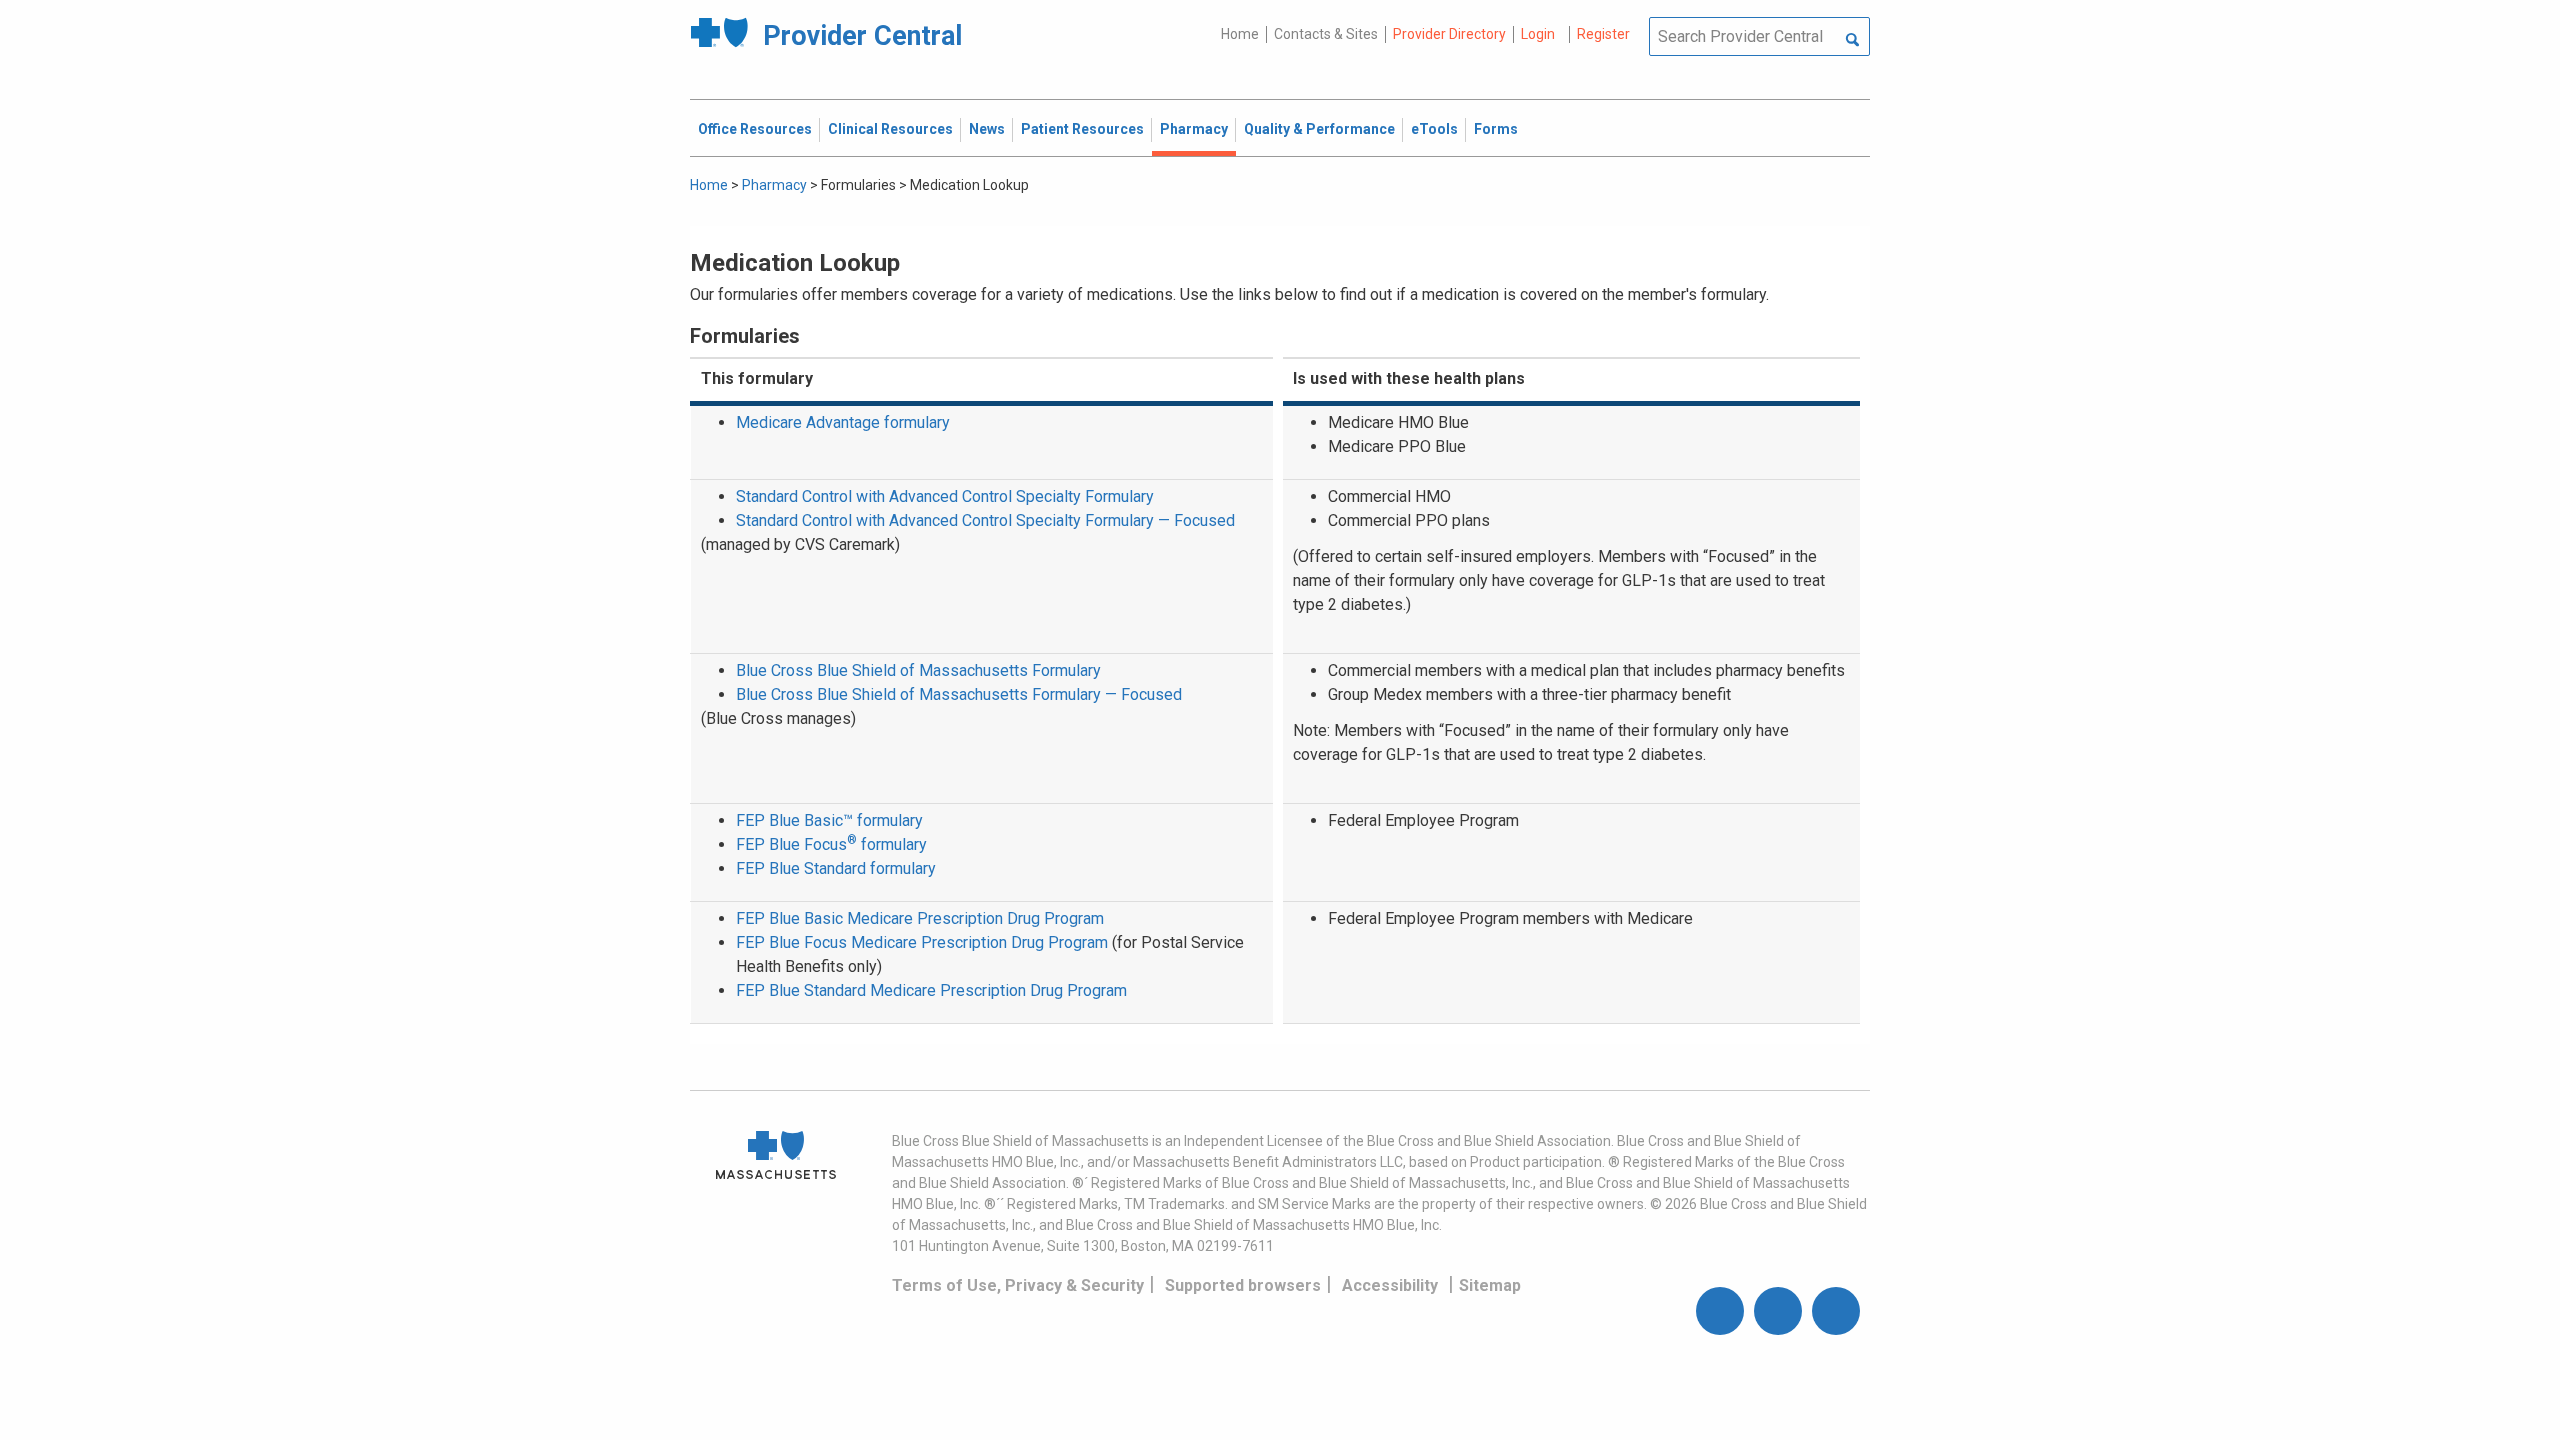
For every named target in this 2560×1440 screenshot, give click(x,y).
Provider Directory (1449, 34)
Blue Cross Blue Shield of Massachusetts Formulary (918, 670)
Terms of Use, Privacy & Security (1018, 1285)
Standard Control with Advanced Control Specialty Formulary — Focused (985, 520)
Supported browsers (1243, 1285)
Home (1240, 34)
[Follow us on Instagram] (1778, 1311)
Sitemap (1490, 1285)
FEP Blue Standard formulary (836, 868)
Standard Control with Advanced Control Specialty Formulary (945, 496)
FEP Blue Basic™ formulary (829, 820)
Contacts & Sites (1326, 34)
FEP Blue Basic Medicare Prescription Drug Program (920, 918)
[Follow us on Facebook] (1720, 1311)
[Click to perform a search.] (1852, 41)
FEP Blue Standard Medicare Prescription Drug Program (931, 990)
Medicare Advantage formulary (843, 422)
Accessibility (1390, 1285)
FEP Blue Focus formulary (831, 844)
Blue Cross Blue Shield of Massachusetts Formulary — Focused (959, 694)
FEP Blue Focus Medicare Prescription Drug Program (922, 942)
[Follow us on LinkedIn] (1836, 1311)
